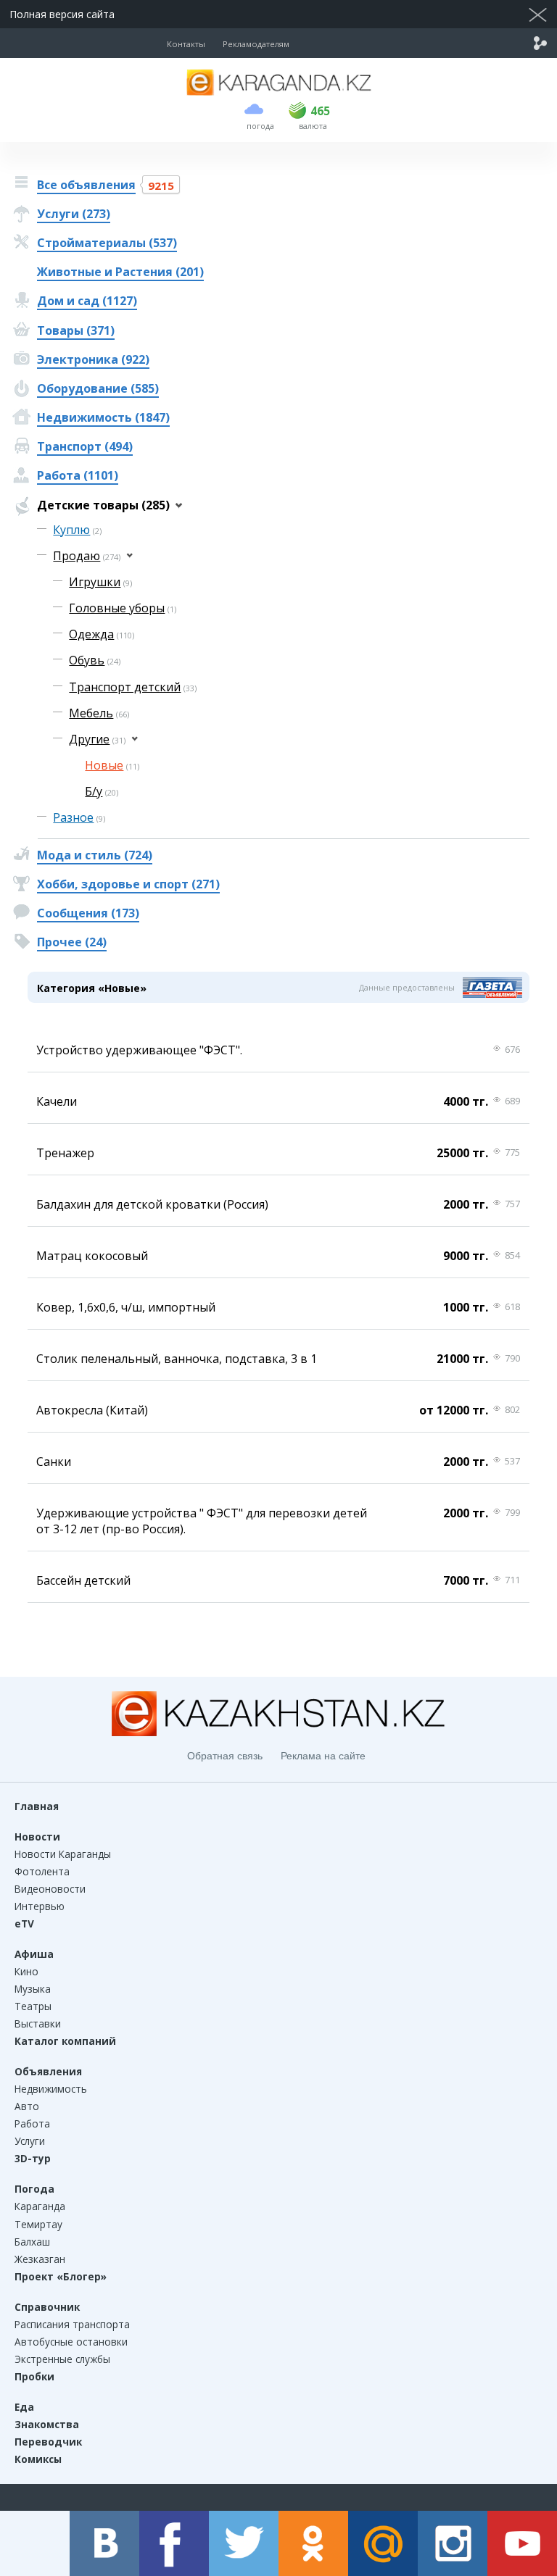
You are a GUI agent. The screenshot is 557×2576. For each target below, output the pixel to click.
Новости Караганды (63, 1854)
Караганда (40, 2206)
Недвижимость (51, 2089)
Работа (32, 2123)
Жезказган (40, 2259)
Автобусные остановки (71, 2342)
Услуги (30, 2141)
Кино (26, 1971)
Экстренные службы (62, 2359)
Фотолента (42, 1871)
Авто (27, 2106)
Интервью (40, 1906)
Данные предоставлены (407, 987)
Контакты (186, 44)
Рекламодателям (256, 44)
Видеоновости (50, 1889)
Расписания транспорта (72, 2324)
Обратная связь (225, 1756)
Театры (33, 2006)
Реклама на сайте (323, 1756)
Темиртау (38, 2224)
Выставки (38, 2023)
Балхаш (32, 2242)
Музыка (33, 1989)
